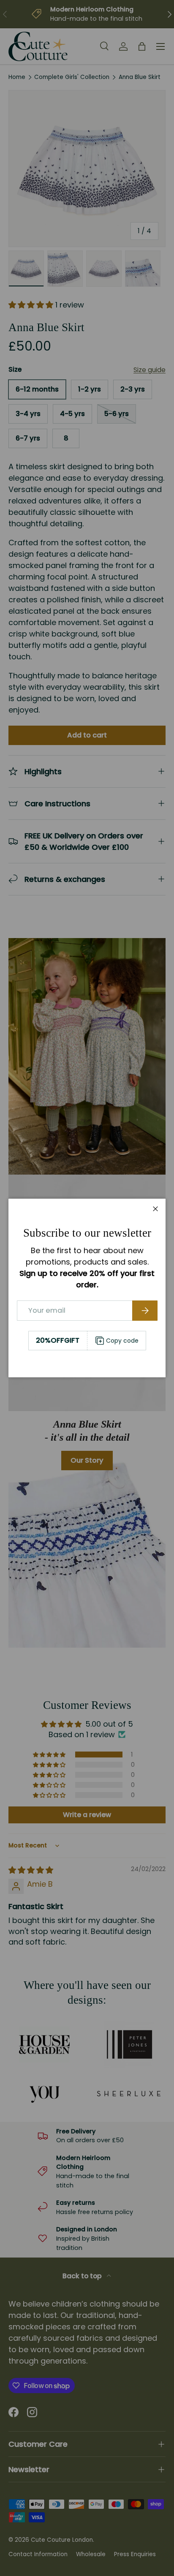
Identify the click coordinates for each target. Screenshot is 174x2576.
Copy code (122, 1341)
